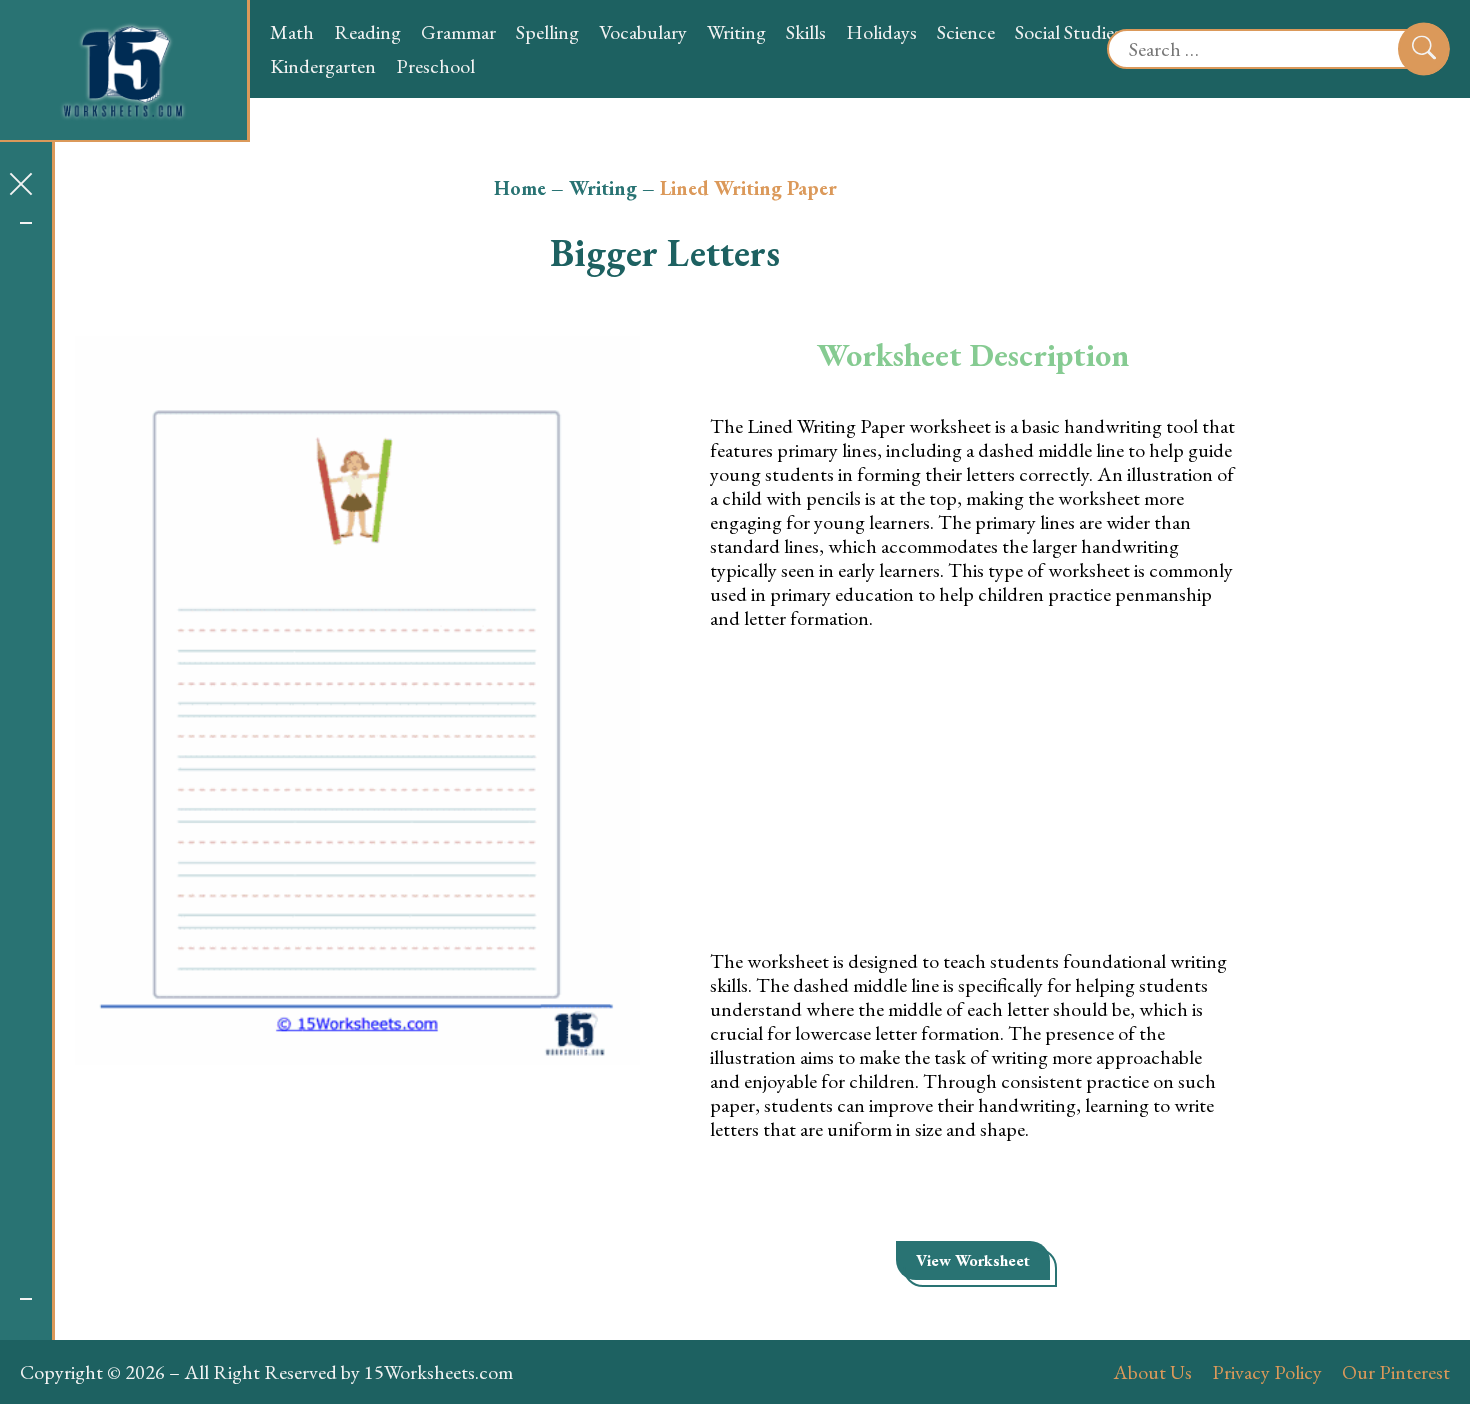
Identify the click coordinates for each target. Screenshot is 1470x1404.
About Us (1152, 1372)
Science (966, 32)
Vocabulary (643, 32)
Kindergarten (323, 66)
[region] (26, 761)
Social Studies (1068, 32)
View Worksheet (973, 1260)
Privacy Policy (1267, 1372)
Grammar (458, 32)
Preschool (435, 66)
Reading (367, 32)
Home (520, 188)
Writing (736, 32)
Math (292, 32)
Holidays (881, 32)
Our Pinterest (1396, 1372)
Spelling (547, 32)
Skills (806, 32)
